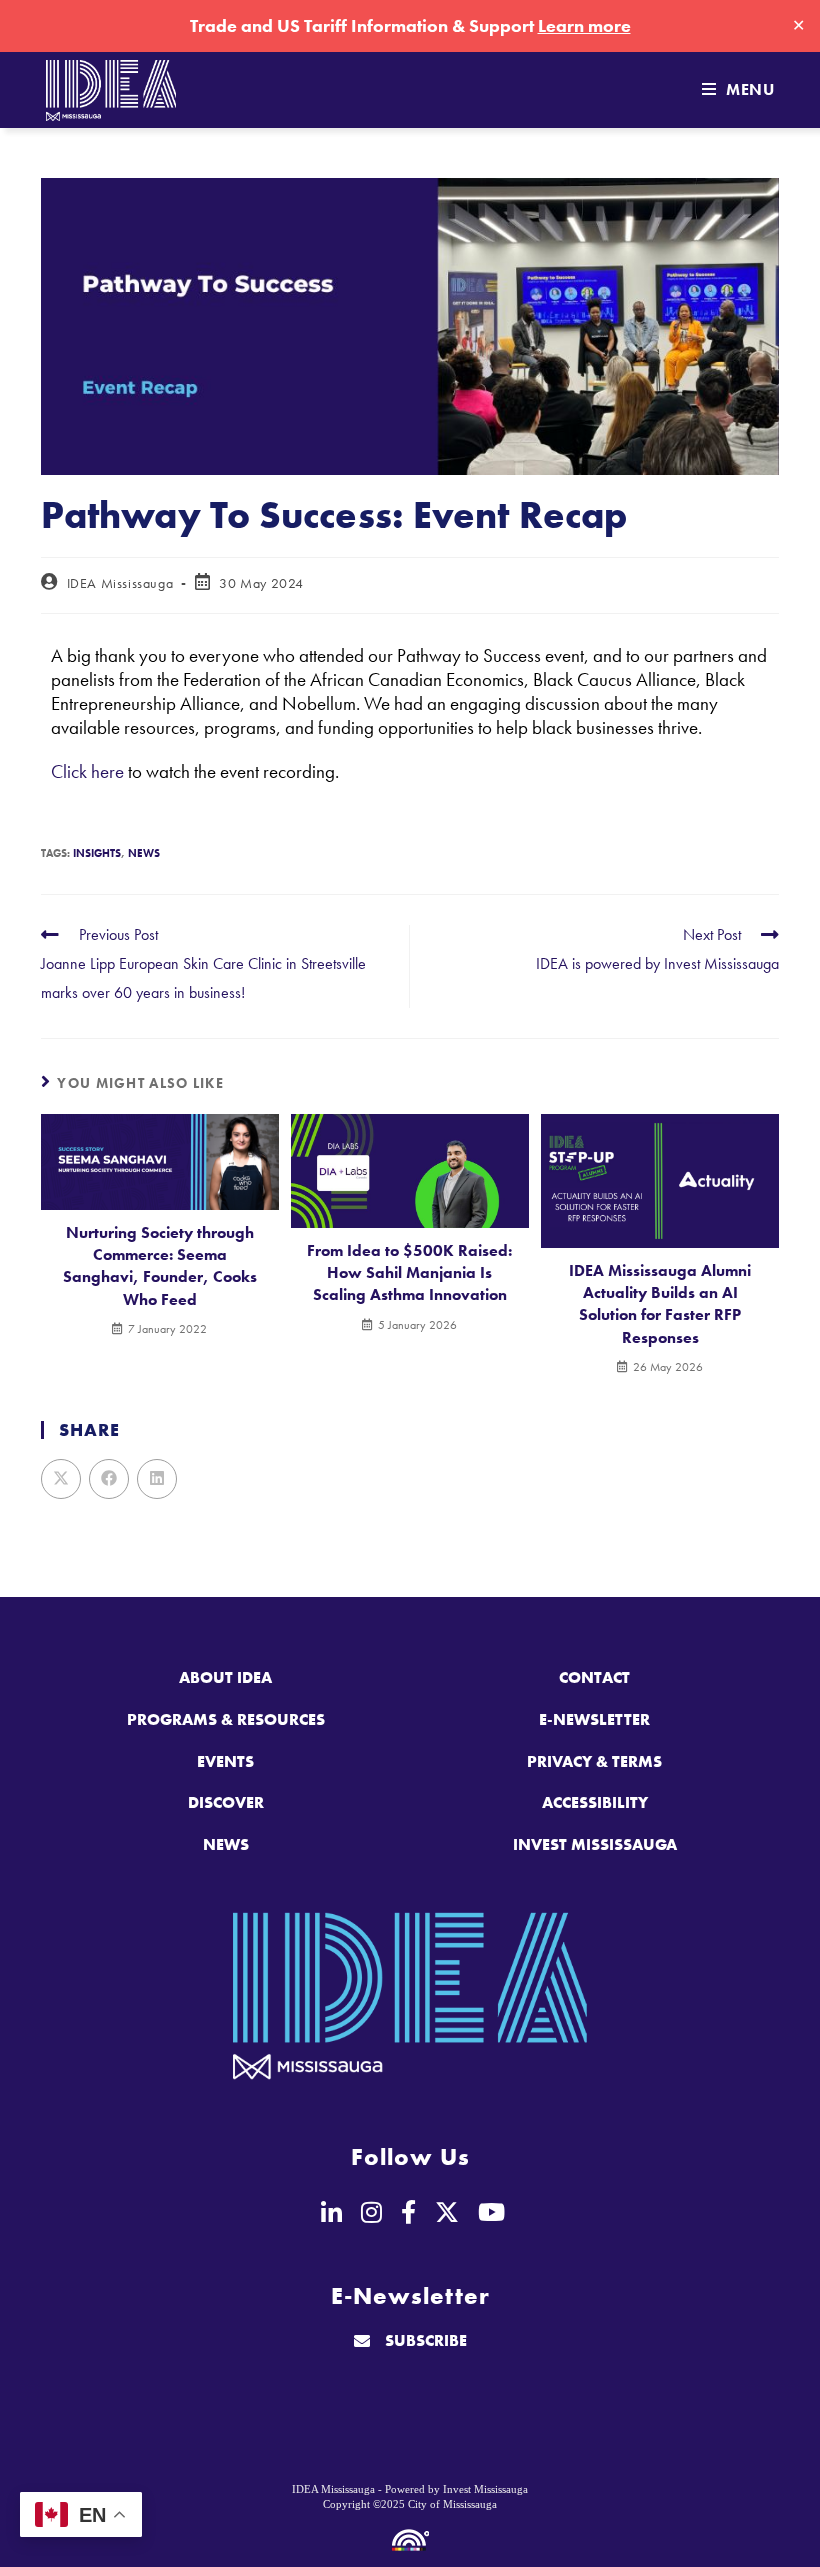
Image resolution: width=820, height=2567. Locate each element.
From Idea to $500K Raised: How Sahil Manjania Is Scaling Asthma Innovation (409, 1273)
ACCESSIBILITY (595, 1802)
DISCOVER (226, 1802)
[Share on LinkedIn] (157, 1479)
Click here (87, 771)
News (144, 853)
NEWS (226, 1844)
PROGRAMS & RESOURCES (226, 1719)
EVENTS (225, 1761)
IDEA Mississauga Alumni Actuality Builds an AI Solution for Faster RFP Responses (660, 1304)
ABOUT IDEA (225, 1677)
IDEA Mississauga (120, 583)
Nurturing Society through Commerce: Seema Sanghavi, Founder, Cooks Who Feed (160, 1266)
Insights (97, 853)
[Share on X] (61, 1479)
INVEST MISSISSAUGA (595, 1844)
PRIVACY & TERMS (594, 1761)
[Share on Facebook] (109, 1479)
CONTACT (594, 1677)
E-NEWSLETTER (594, 1719)
